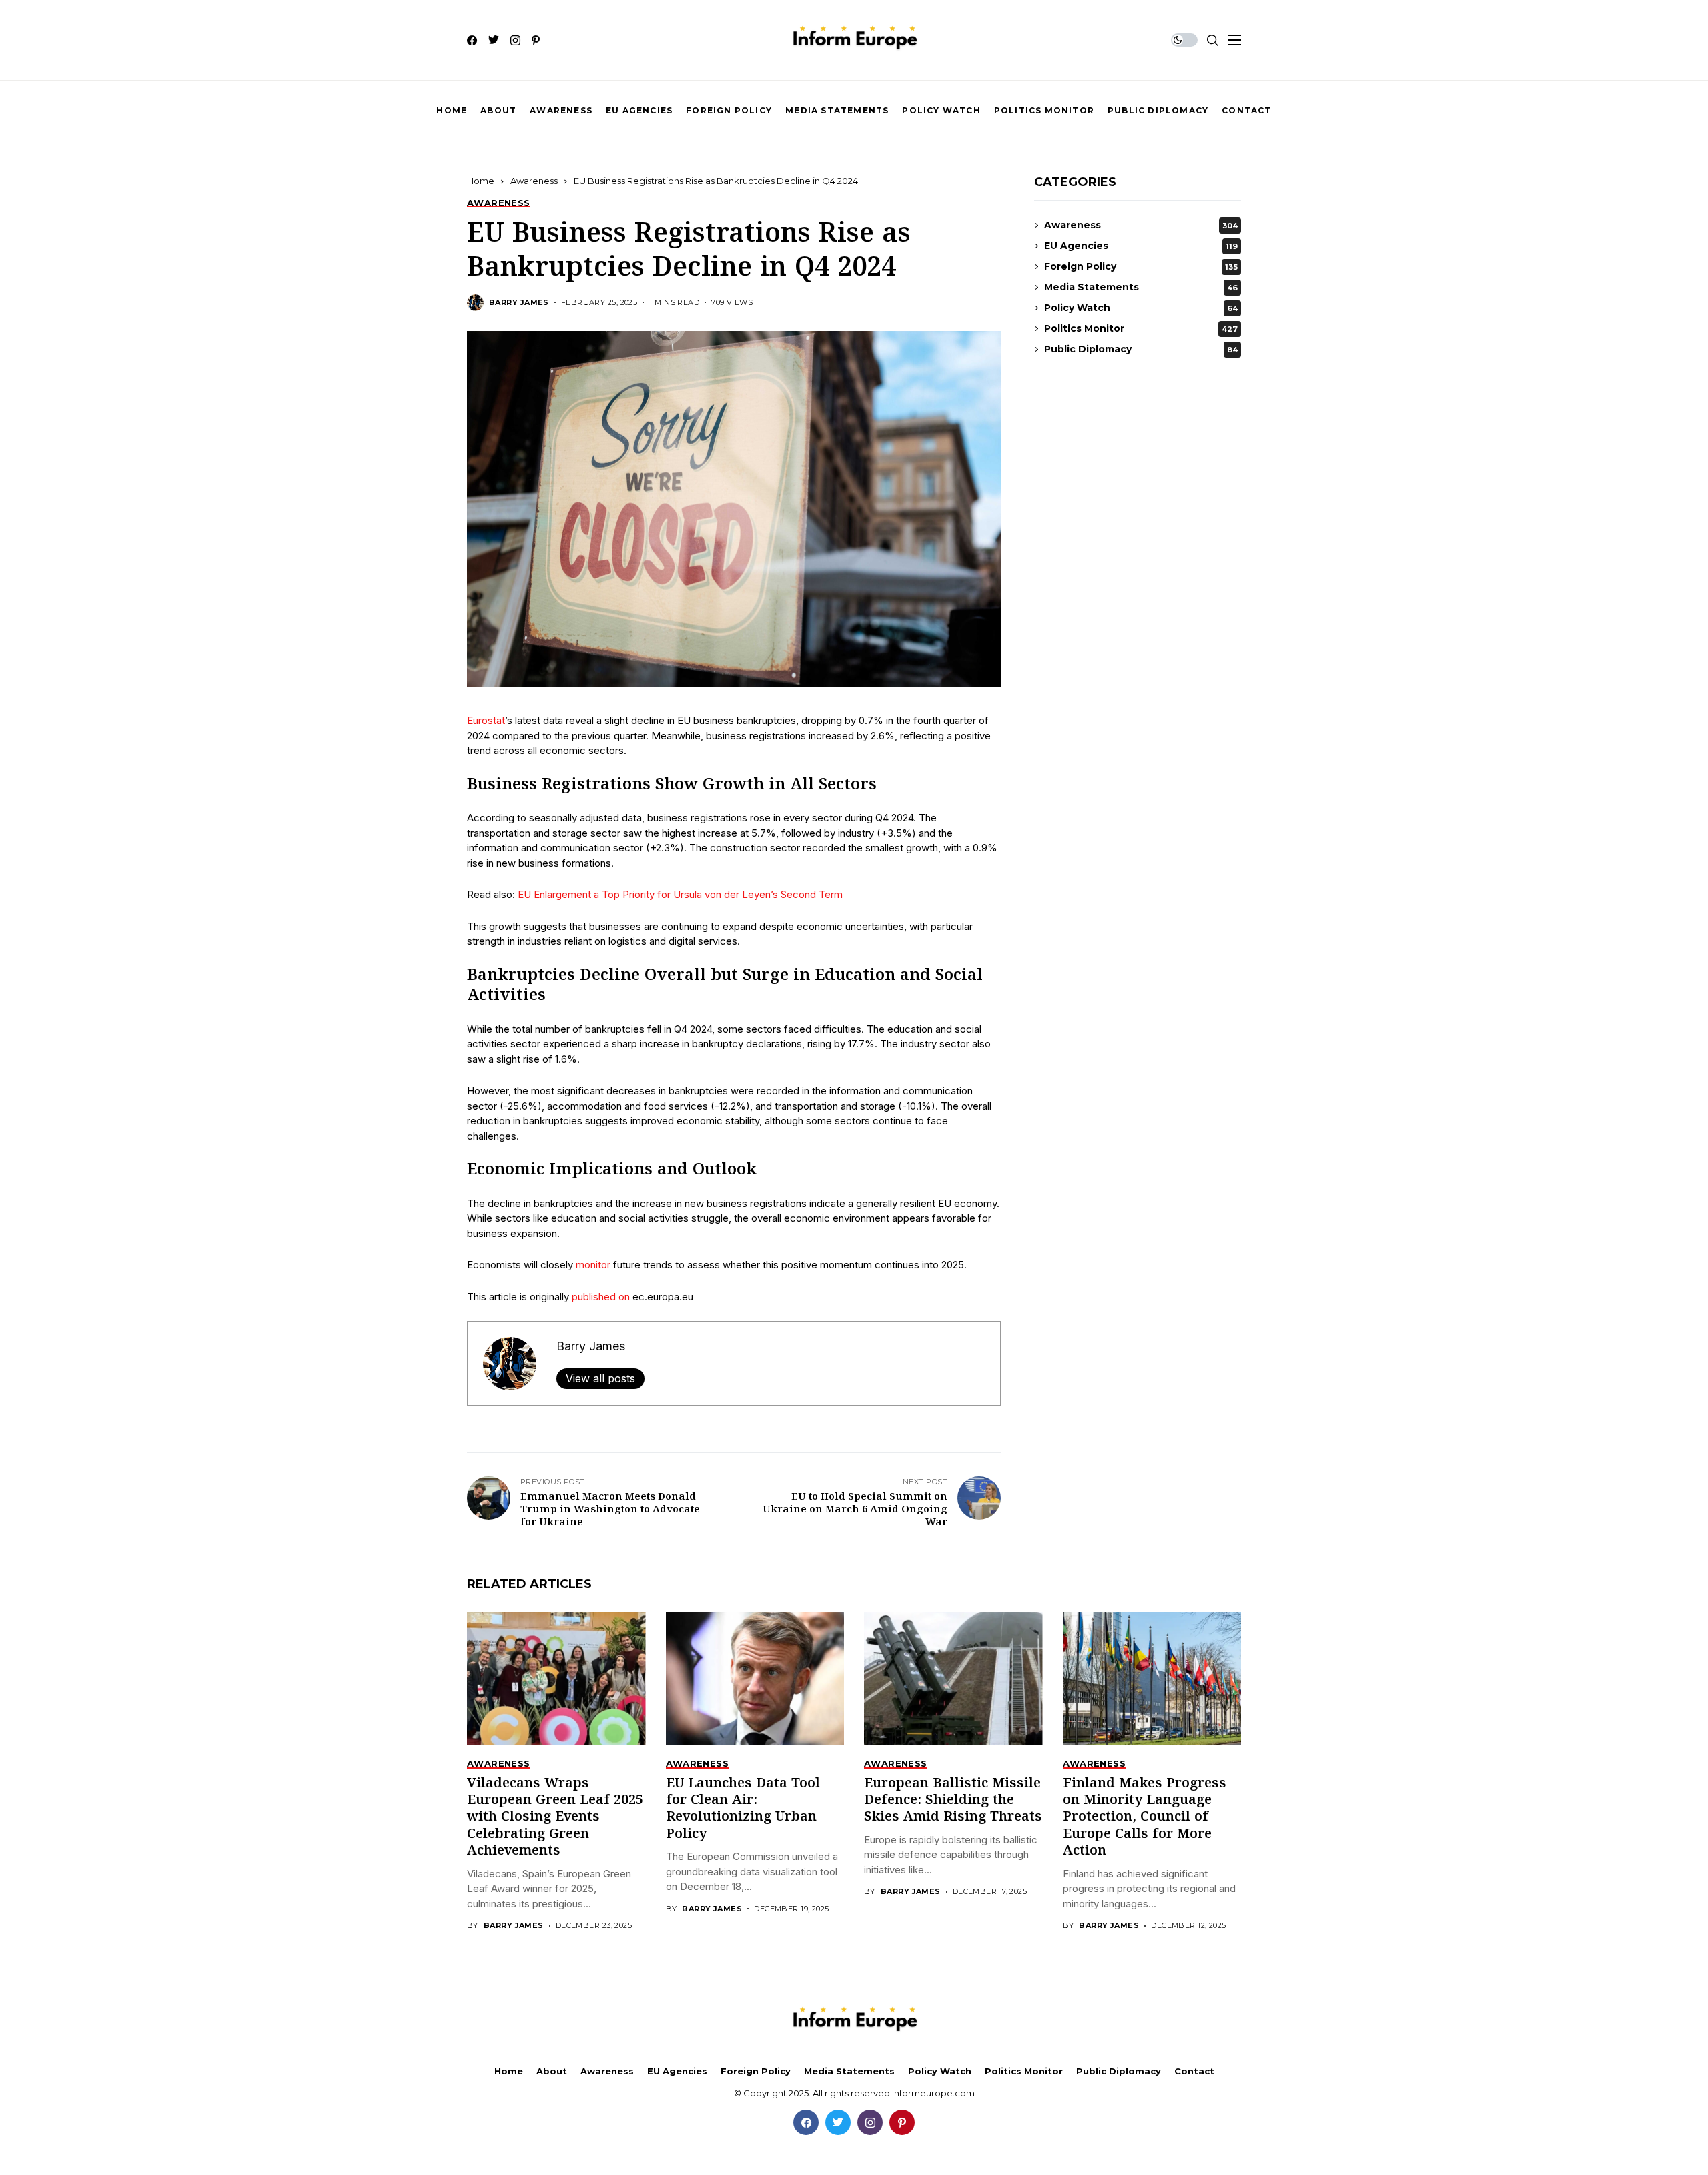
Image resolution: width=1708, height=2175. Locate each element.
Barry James (519, 303)
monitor (593, 1265)
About (552, 2071)
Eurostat (486, 720)
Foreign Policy (1141, 266)
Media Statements (1141, 287)
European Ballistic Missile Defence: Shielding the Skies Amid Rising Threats (953, 1801)
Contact (1194, 2071)
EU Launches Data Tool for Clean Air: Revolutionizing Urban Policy (743, 1809)
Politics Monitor (1141, 328)
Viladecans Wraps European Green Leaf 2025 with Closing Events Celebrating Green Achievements (555, 1818)
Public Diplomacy (1141, 349)
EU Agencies (1141, 246)
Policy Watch (1141, 308)
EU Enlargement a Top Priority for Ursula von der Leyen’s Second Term (680, 894)
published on (599, 1297)
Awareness (534, 181)
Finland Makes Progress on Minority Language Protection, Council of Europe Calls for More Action (1145, 1818)
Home (481, 181)
